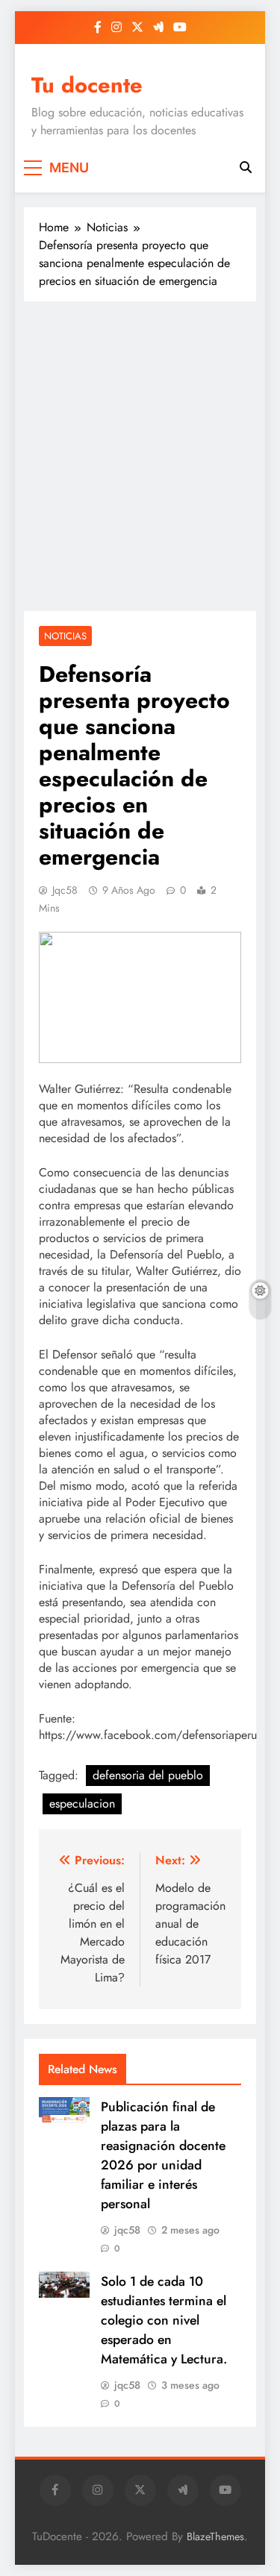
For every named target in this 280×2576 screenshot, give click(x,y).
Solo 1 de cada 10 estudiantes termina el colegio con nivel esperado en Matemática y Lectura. (164, 2320)
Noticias (65, 636)
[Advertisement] (140, 456)
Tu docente (87, 85)
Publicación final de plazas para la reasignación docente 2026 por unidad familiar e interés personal (163, 2155)
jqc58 (65, 890)
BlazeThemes (215, 2536)
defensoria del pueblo (148, 1775)
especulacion (82, 1803)
